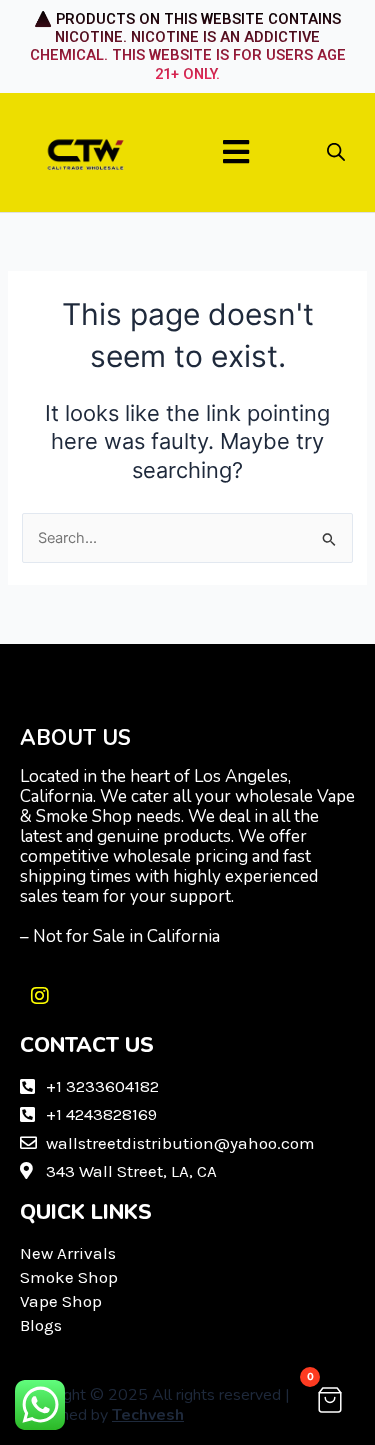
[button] (235, 152)
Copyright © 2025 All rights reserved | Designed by (155, 1405)
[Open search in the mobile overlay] (336, 152)
